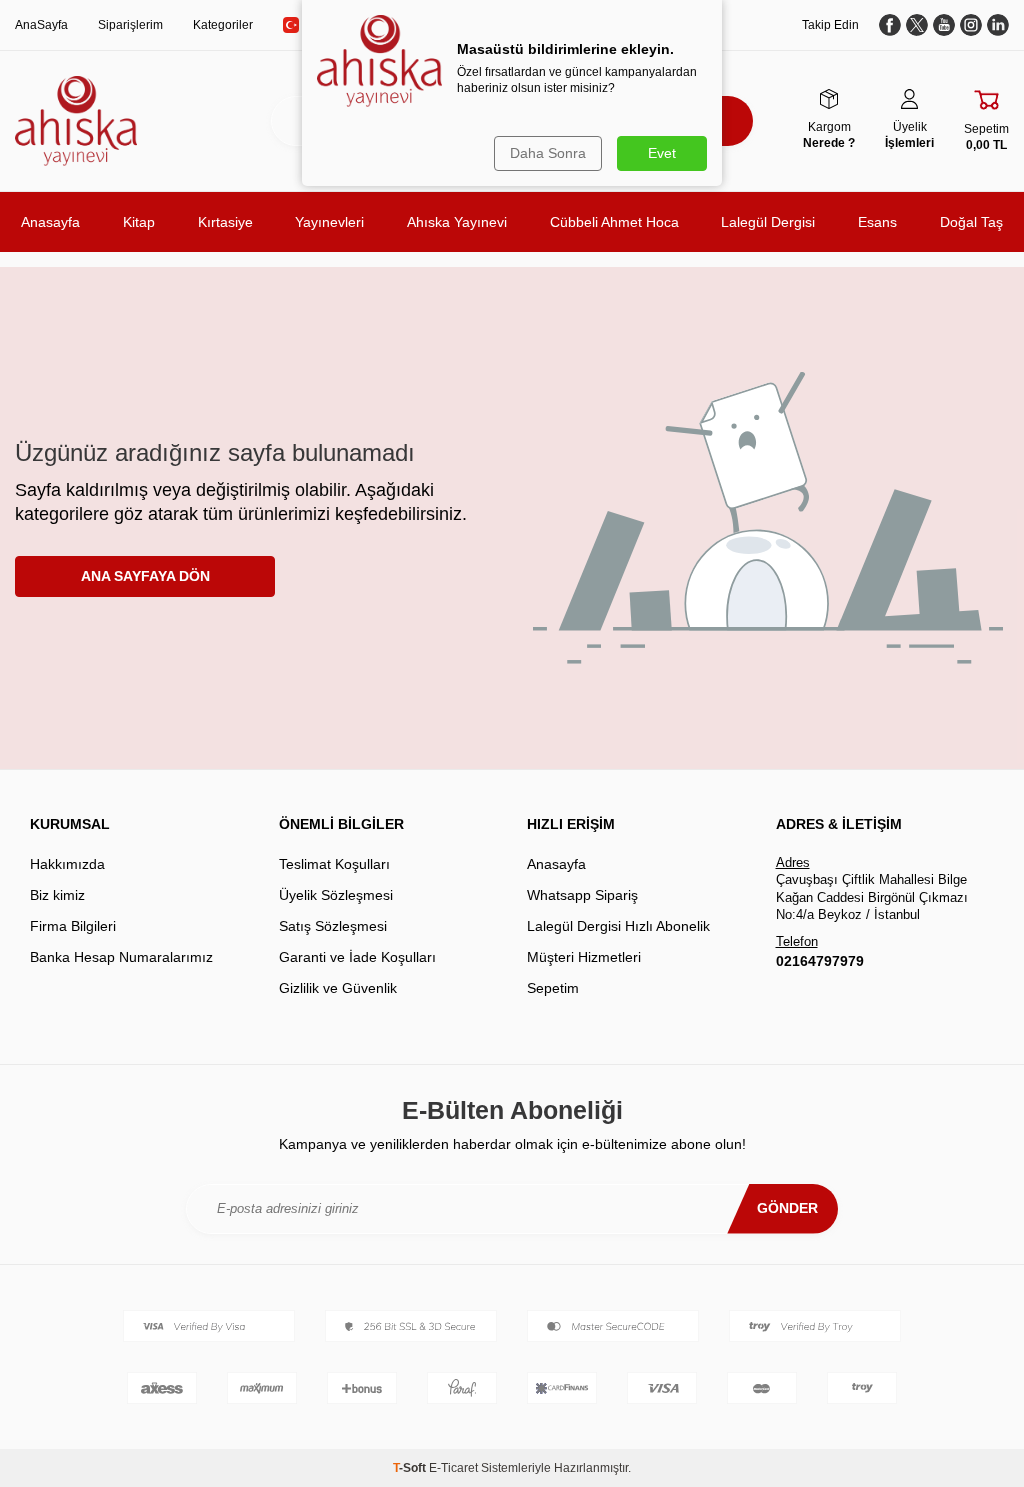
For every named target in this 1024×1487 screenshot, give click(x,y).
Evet (662, 153)
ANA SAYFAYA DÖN (145, 576)
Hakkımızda (67, 864)
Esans (877, 222)
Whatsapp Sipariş (582, 895)
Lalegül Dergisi (768, 222)
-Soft (411, 1468)
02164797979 (820, 961)
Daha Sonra (548, 153)
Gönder (787, 1208)
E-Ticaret (453, 1468)
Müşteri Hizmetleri (584, 957)
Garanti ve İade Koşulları (357, 957)
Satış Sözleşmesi (333, 926)
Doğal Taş (971, 222)
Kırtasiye (225, 222)
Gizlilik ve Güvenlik (338, 988)
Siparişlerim (130, 25)
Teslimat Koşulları (334, 864)
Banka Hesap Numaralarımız (121, 957)
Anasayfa (50, 222)
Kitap (139, 222)
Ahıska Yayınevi (457, 222)
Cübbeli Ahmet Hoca (614, 222)
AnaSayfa (41, 25)
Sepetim (553, 988)
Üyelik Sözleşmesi (336, 895)
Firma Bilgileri (73, 926)
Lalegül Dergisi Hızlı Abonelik (618, 926)
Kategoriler (223, 25)
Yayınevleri (329, 222)
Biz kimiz (57, 895)
